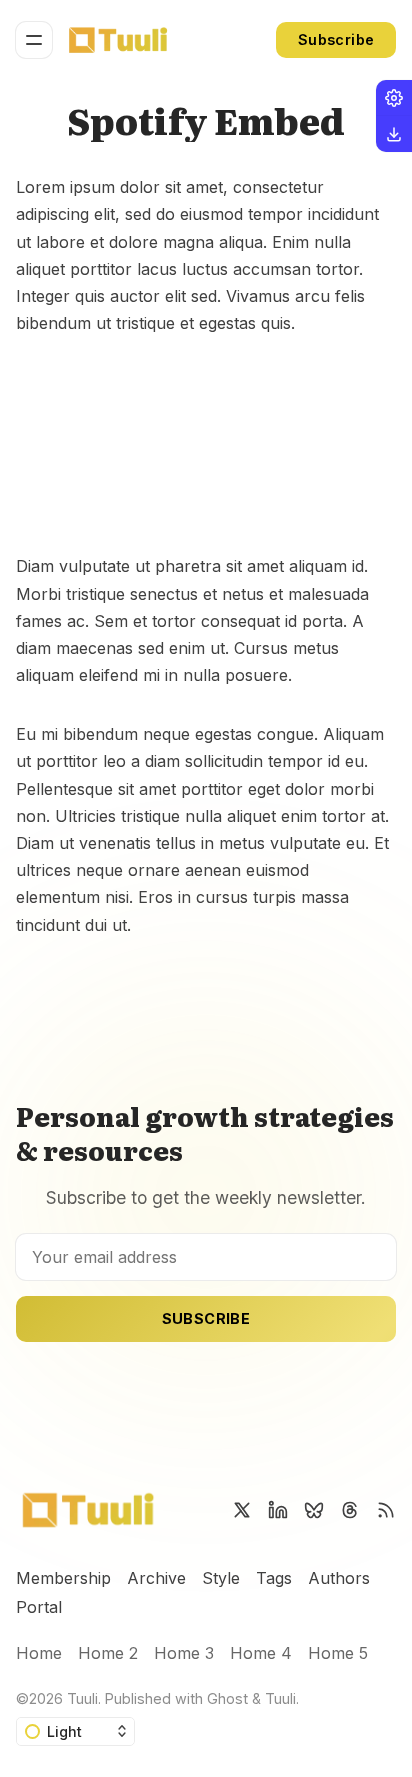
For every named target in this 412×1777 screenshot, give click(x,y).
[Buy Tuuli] (394, 134)
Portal (39, 1607)
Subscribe (336, 39)
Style (221, 1578)
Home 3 (184, 1653)
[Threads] (350, 1510)
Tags (274, 1578)
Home (39, 1653)
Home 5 (338, 1653)
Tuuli (82, 1698)
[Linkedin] (278, 1510)
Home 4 (261, 1653)
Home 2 (108, 1653)
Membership (63, 1578)
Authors (339, 1578)
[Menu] (34, 40)
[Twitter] (242, 1510)
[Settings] (394, 98)
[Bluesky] (314, 1510)
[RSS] (386, 1510)
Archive (156, 1578)
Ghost (227, 1698)
